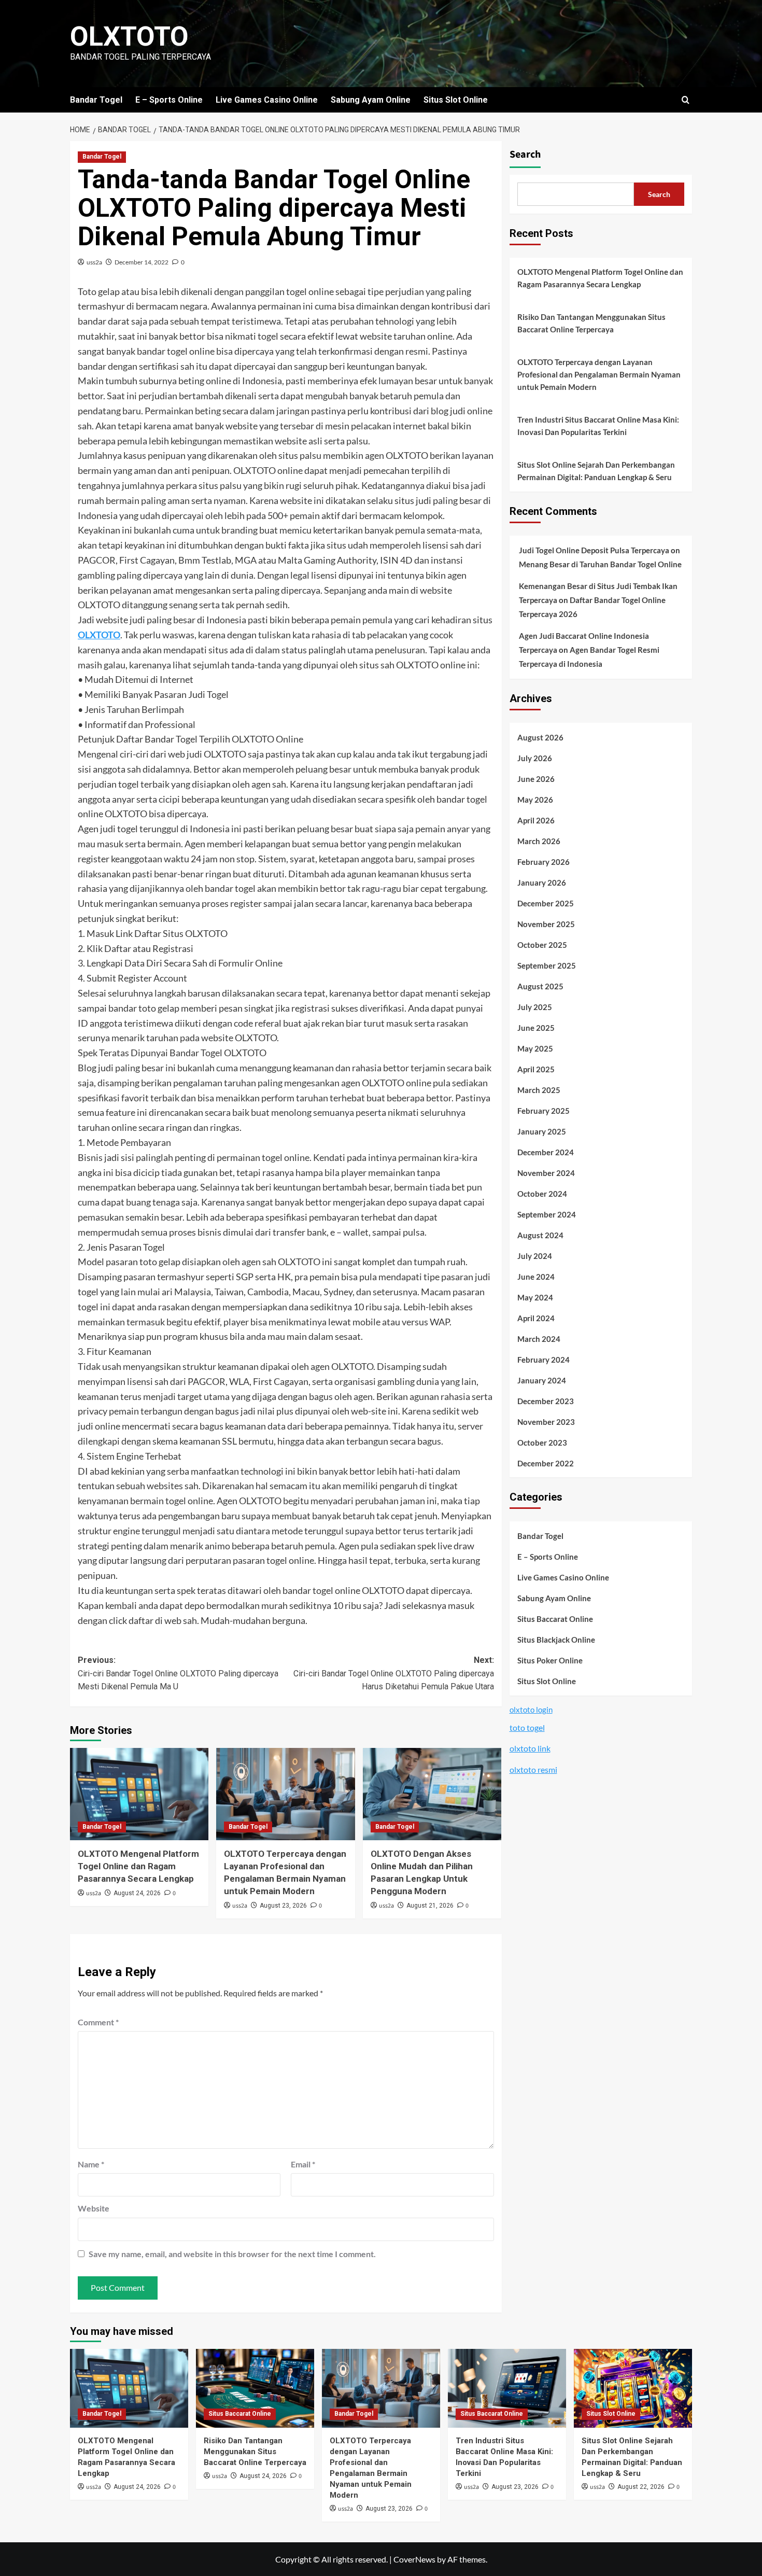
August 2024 (540, 1235)
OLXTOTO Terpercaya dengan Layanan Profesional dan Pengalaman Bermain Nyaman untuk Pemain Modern (599, 374)
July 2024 (535, 1256)
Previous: (178, 1673)
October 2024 (542, 1194)
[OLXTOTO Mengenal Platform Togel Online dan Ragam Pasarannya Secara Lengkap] (139, 1794)
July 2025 (535, 1007)
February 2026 (544, 862)
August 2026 (540, 737)
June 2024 (536, 1277)
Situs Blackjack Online (556, 1640)
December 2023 (546, 1401)
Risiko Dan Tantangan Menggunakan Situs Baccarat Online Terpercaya (591, 323)
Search (525, 155)
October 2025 (542, 945)
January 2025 (542, 1131)
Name (91, 2164)
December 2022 (546, 1463)
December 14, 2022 (142, 262)
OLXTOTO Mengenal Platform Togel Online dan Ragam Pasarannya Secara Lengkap (138, 1866)
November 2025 (546, 924)
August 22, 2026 (641, 2487)
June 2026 (536, 779)
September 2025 (547, 965)
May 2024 (535, 1297)
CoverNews (414, 2559)
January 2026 (542, 883)
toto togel (527, 1727)
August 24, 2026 (137, 1893)
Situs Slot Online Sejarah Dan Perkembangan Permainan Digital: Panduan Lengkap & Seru (596, 471)
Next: (393, 1673)
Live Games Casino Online (267, 100)
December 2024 (546, 1152)
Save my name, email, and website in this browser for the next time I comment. (232, 2254)
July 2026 (535, 758)
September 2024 (547, 1214)
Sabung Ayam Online (371, 100)
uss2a (94, 262)
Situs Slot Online (456, 100)
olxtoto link (530, 1749)
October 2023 (542, 1443)
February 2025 (544, 1111)
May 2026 (535, 800)
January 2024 (542, 1380)
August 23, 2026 (283, 1906)
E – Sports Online (169, 100)
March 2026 (539, 841)
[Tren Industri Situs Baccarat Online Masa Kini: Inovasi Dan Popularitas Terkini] (507, 2388)
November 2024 (546, 1173)
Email (303, 2164)
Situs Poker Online (550, 1660)
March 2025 (539, 1090)
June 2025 (536, 1028)
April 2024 (536, 1318)
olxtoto (129, 37)
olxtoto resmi (533, 1769)
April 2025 (536, 1069)
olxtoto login (531, 1710)
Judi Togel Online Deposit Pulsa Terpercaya (594, 550)
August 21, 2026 (430, 1906)
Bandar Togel (96, 100)
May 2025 (535, 1048)
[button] (686, 100)
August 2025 (540, 986)
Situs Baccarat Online (555, 1619)
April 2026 (536, 820)
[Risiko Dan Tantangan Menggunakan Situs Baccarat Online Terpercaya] (255, 2388)
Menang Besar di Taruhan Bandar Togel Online (600, 564)
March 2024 (539, 1339)
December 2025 (546, 903)
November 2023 (546, 1422)
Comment (98, 2022)
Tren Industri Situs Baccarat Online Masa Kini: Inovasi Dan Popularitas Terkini (598, 426)
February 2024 (544, 1360)
